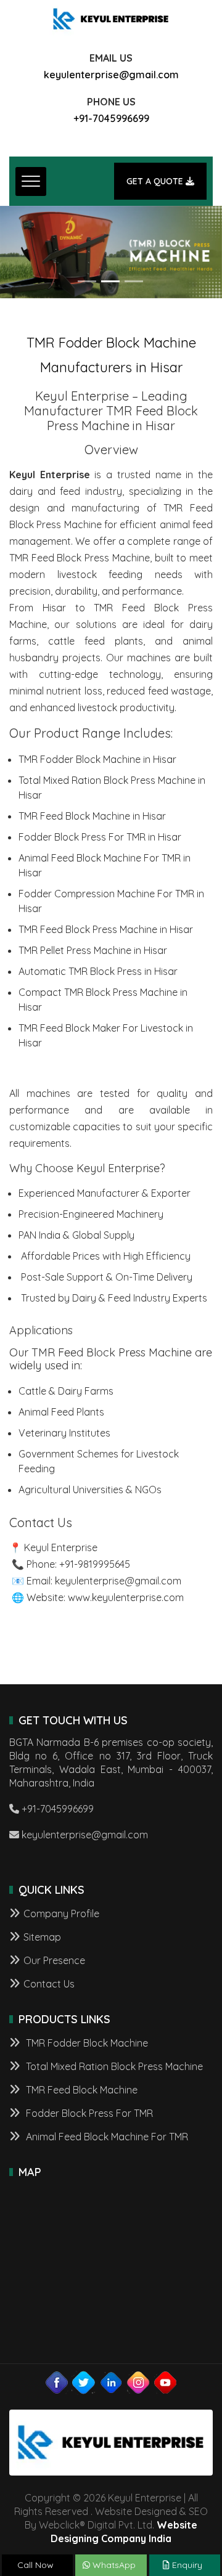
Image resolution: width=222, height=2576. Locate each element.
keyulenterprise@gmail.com (111, 75)
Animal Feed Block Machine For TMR (106, 2137)
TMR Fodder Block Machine (86, 2043)
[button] (17, 252)
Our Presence (54, 1960)
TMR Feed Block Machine (80, 2090)
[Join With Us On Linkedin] (111, 2382)
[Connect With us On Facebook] (57, 2382)
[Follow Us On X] (84, 2382)
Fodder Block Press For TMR (88, 2113)
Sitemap (42, 1937)
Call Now (35, 2565)
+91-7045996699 (111, 118)
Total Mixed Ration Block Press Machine (113, 2066)
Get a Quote (156, 181)
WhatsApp (113, 2565)
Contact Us (49, 1984)
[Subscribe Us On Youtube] (165, 2382)
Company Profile (61, 1914)
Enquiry (186, 2565)
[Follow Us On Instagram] (138, 2382)
